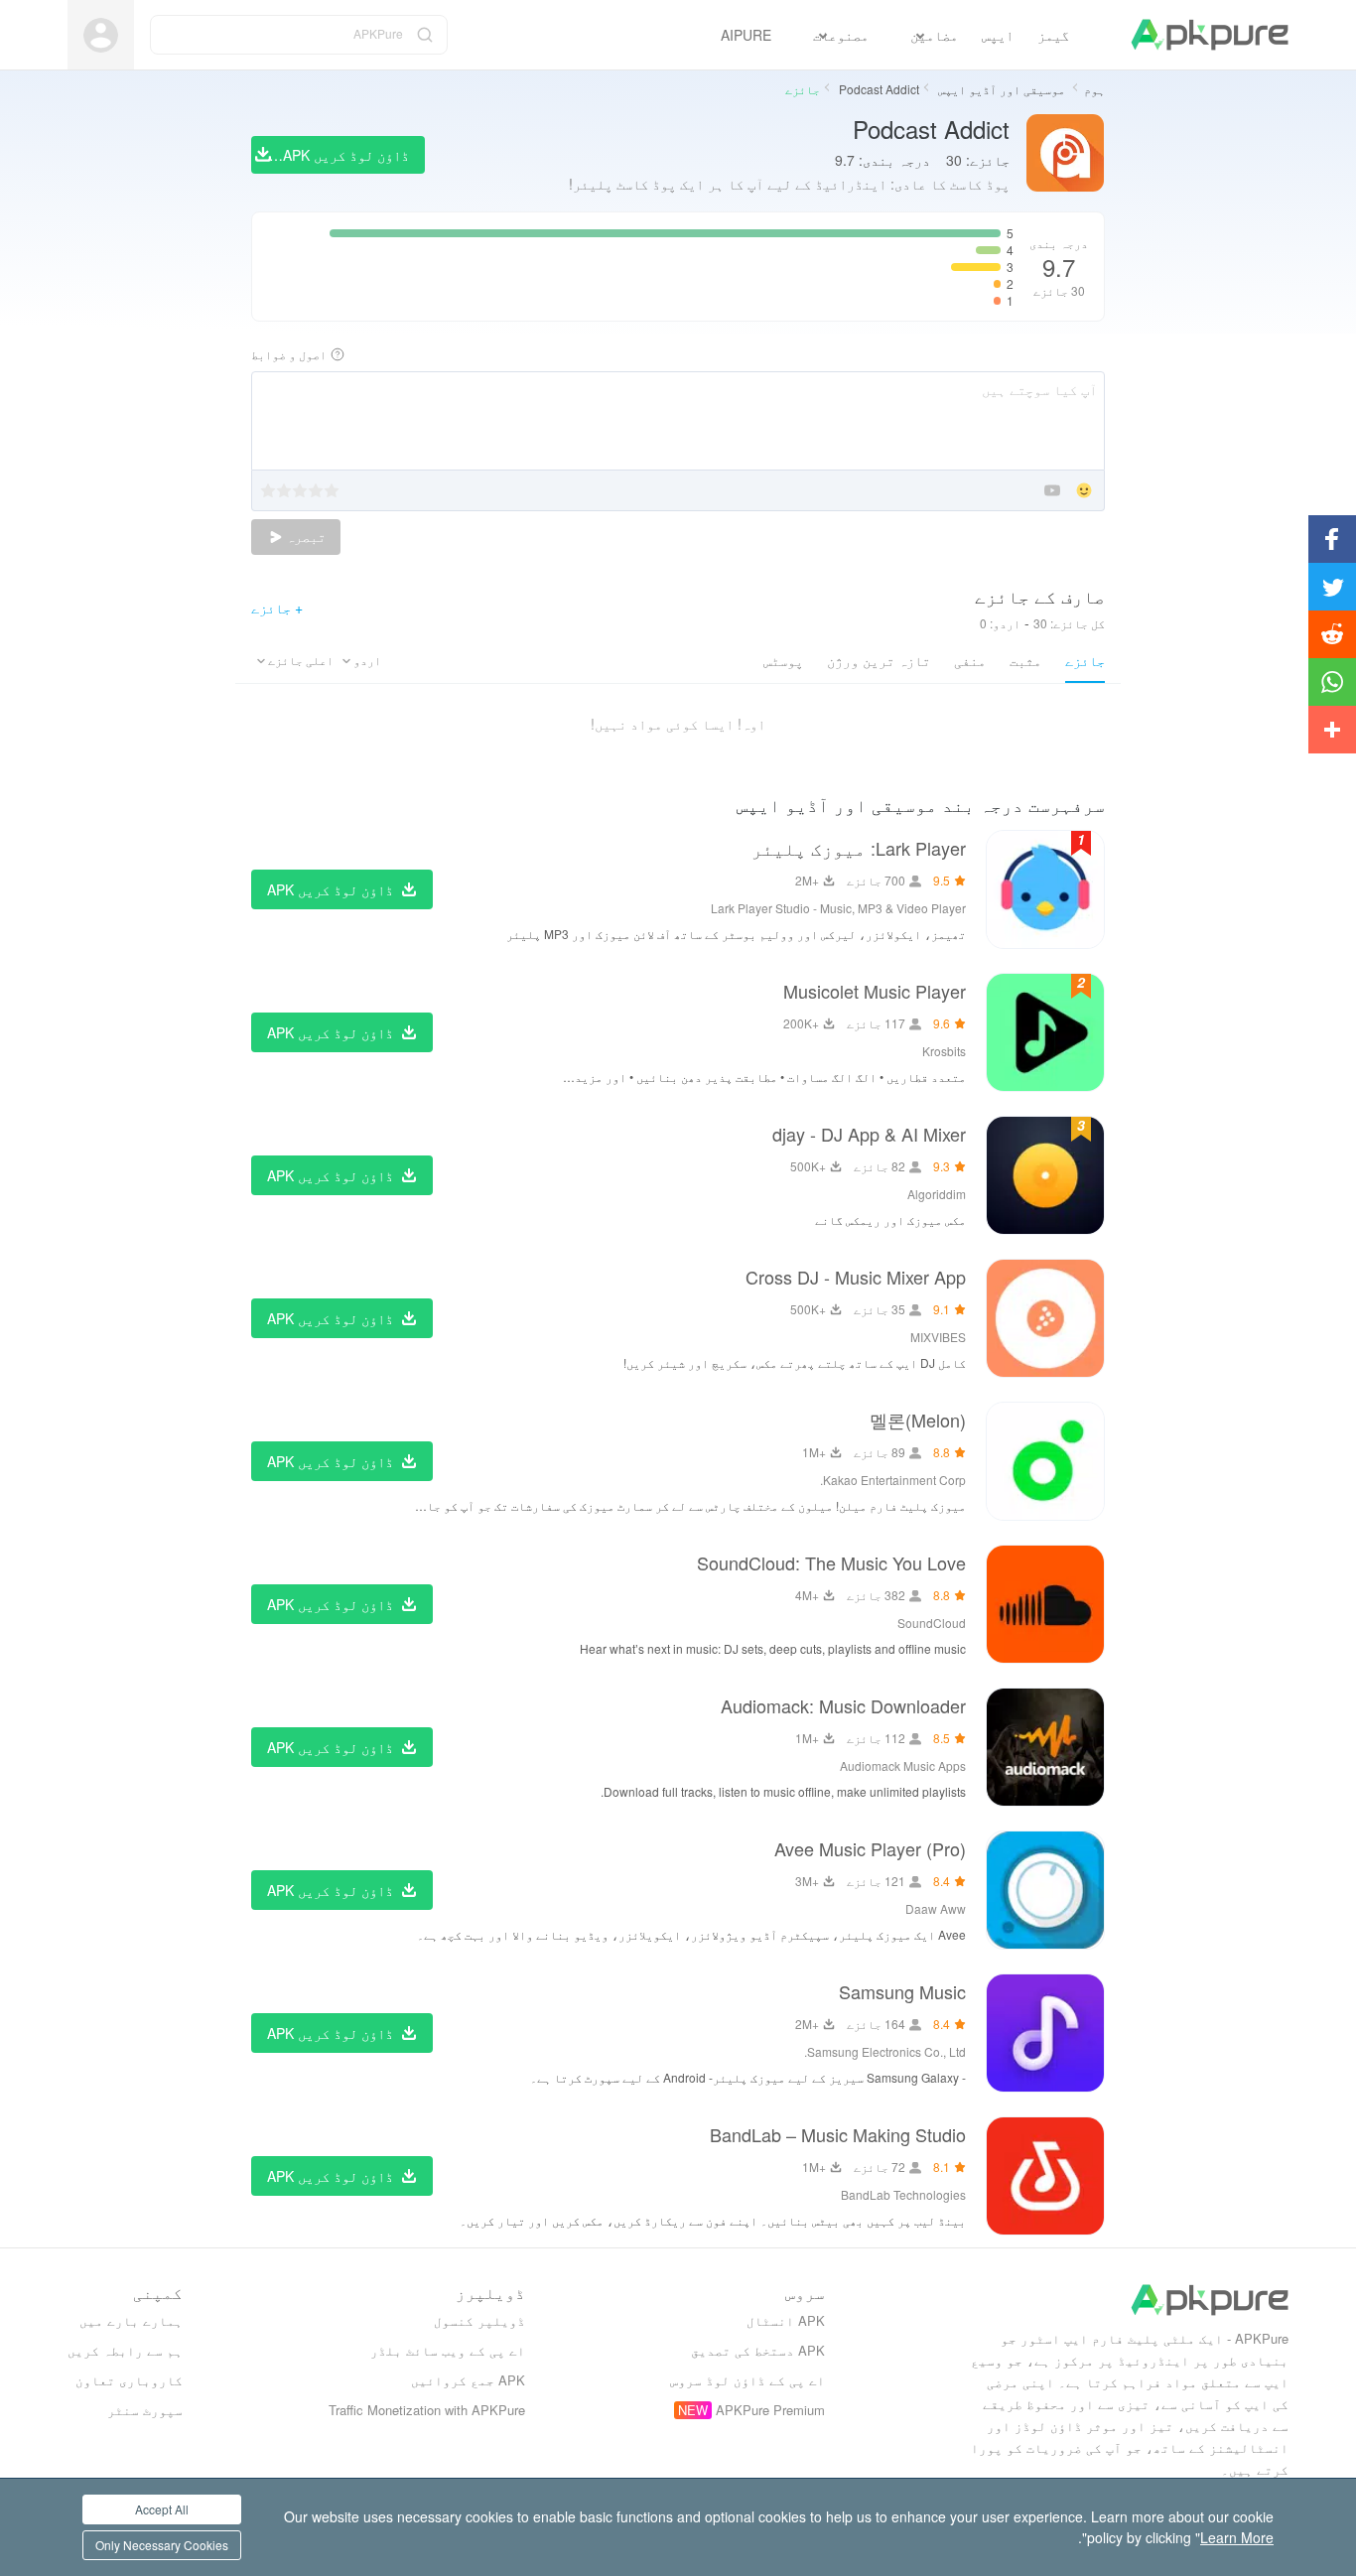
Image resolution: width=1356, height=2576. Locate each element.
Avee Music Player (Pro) (870, 1848)
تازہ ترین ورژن (879, 660)
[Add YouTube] (1052, 492)
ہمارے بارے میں (131, 2320)
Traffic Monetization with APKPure (427, 2410)
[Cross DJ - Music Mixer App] (1045, 1318)
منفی (970, 660)
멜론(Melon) (918, 1420)
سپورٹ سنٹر (145, 2410)
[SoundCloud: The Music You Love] (1045, 1604)
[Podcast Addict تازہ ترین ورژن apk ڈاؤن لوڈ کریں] (1065, 154)
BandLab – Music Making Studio (838, 2134)
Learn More (1237, 2537)
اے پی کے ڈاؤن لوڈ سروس (747, 2380)
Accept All (162, 2509)
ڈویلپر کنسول (479, 2320)
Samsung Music (902, 1991)
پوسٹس (783, 660)
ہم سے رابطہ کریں (125, 2350)
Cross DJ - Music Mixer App (856, 1277)
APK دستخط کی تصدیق (758, 2350)
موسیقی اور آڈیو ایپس (1000, 89)
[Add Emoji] (1084, 492)
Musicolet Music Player (875, 991)
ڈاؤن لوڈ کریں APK (330, 889)
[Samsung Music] (1045, 2033)
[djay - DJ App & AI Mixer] (1045, 1175)
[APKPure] (1210, 35)
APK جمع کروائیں (468, 2380)
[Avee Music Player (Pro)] (1045, 1890)
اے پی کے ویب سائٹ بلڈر (448, 2350)
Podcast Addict (878, 89)
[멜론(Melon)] (1045, 1461)
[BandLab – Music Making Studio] (1045, 2176)
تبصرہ (304, 537)
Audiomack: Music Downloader (843, 1705)
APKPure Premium (770, 2410)
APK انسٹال (786, 2320)
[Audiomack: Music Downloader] (1045, 1747)
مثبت (1025, 660)
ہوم (1094, 89)
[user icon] (101, 35)
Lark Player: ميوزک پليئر (859, 848)
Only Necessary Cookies (162, 2545)
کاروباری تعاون (129, 2380)
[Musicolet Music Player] (1045, 1032)
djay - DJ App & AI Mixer (869, 1134)
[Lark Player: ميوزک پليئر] (1045, 889)
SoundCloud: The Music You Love (831, 1562)
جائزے (1085, 660)
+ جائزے (277, 608)
